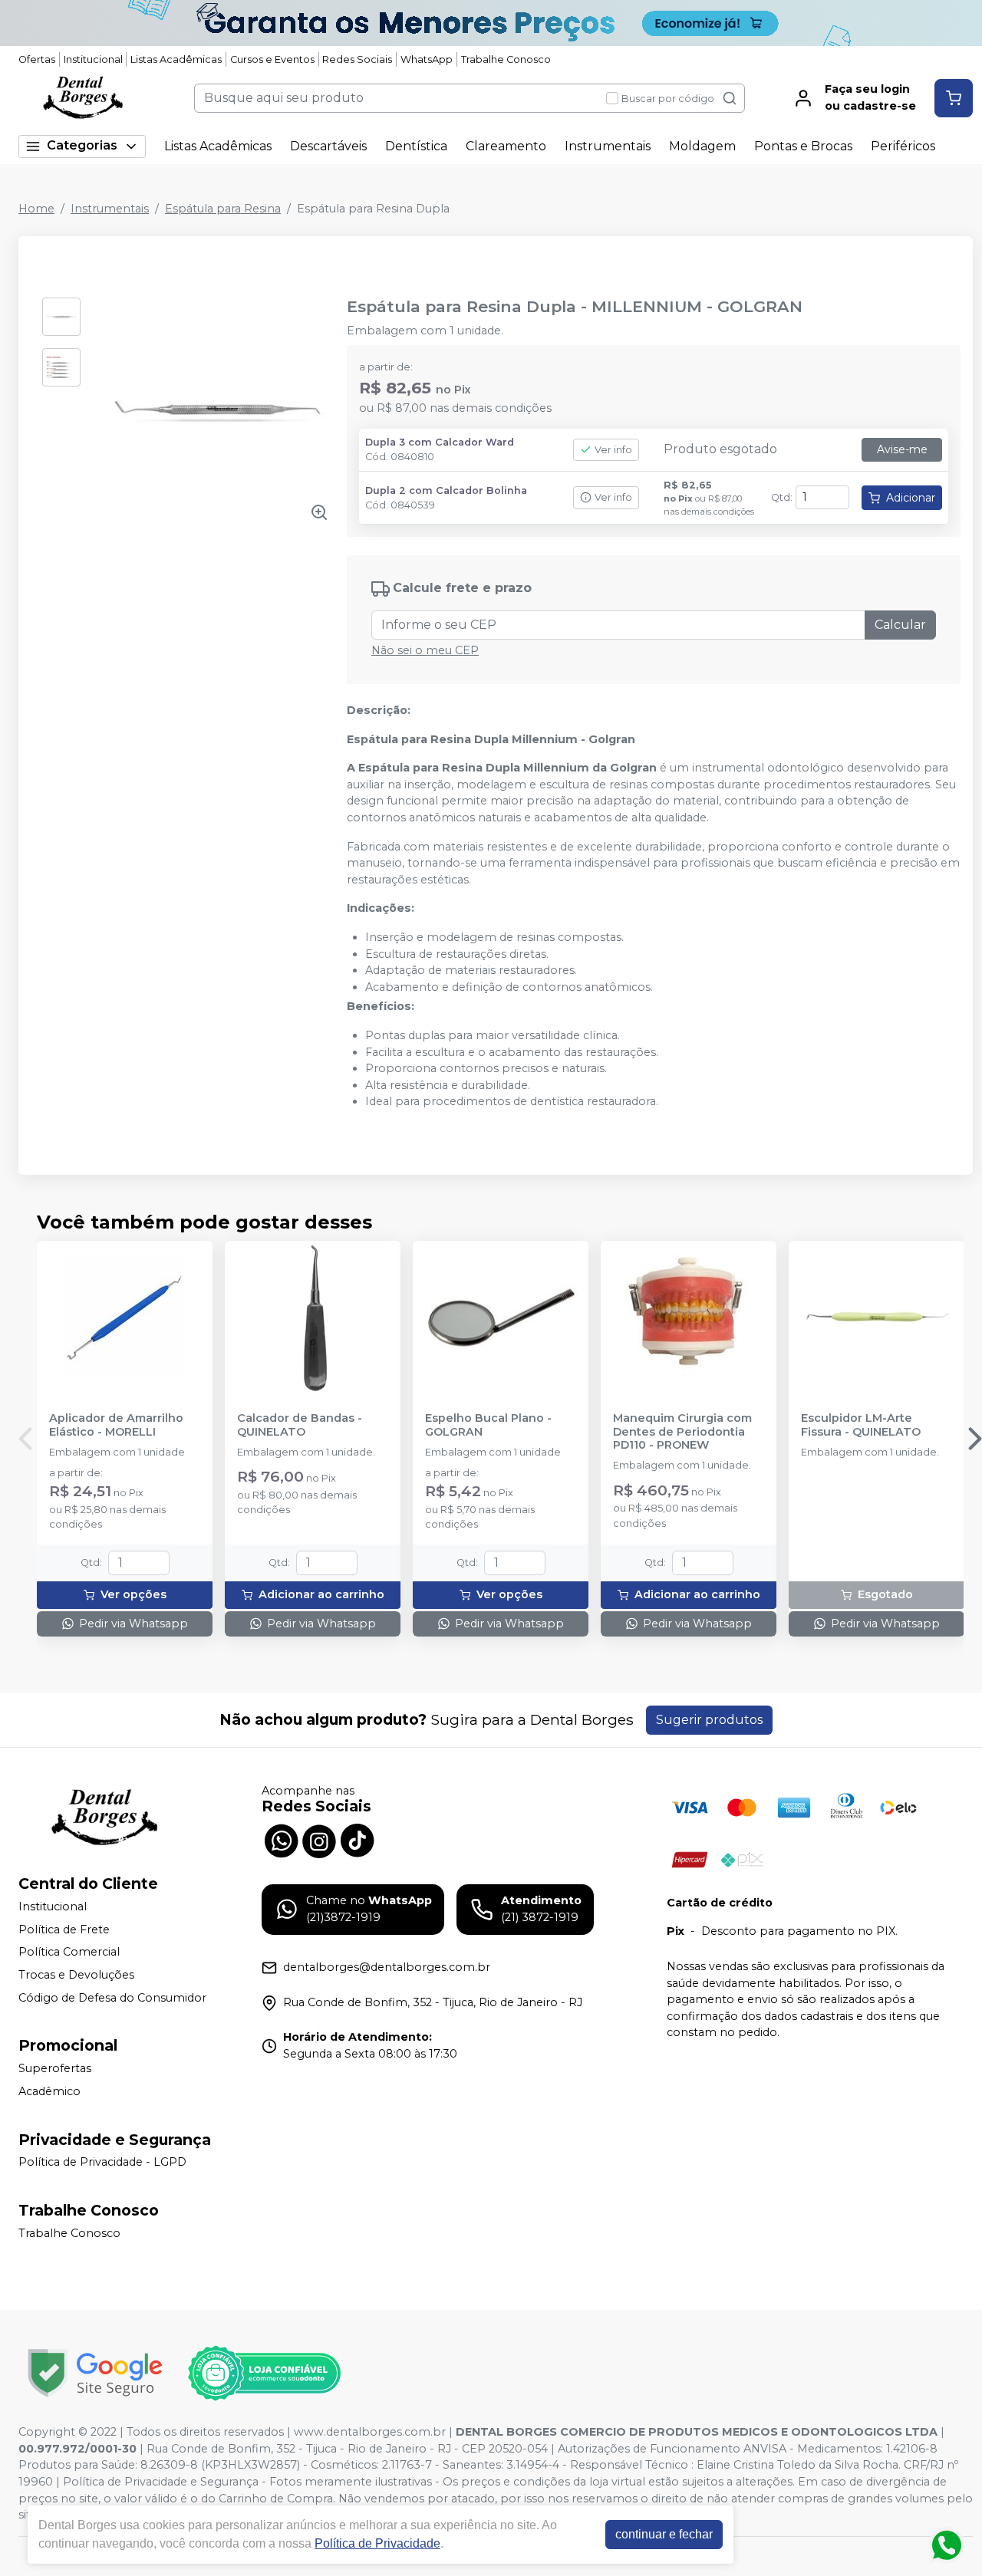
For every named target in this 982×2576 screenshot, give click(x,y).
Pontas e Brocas (803, 146)
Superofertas (55, 2068)
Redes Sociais (357, 59)
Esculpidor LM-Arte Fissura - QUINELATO (861, 1425)
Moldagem (702, 146)
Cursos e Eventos (272, 59)
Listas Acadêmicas (176, 59)
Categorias (82, 145)
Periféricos (903, 146)
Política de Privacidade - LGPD (102, 2163)
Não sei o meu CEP (425, 650)
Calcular (900, 625)
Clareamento (506, 146)
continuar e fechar (664, 2534)
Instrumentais (608, 146)
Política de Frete (64, 1930)
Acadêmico (49, 2091)
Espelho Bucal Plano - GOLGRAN (488, 1425)
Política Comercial (69, 1953)
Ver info (613, 450)
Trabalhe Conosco (506, 59)
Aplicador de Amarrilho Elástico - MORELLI (116, 1425)
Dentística (416, 146)
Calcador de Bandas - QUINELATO (300, 1425)
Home (36, 209)
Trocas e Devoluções (76, 1975)
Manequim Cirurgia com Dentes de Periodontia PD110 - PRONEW (682, 1432)
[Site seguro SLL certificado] (95, 2373)
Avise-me (902, 449)
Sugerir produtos (709, 1720)
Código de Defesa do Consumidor (112, 1998)
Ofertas (37, 59)
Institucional (93, 59)
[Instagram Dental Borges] (319, 1840)
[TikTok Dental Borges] (358, 1840)
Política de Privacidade (377, 2543)
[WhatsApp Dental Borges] (281, 1840)
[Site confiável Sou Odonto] (264, 2374)
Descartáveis (328, 146)
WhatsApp (427, 59)
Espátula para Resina (223, 209)
